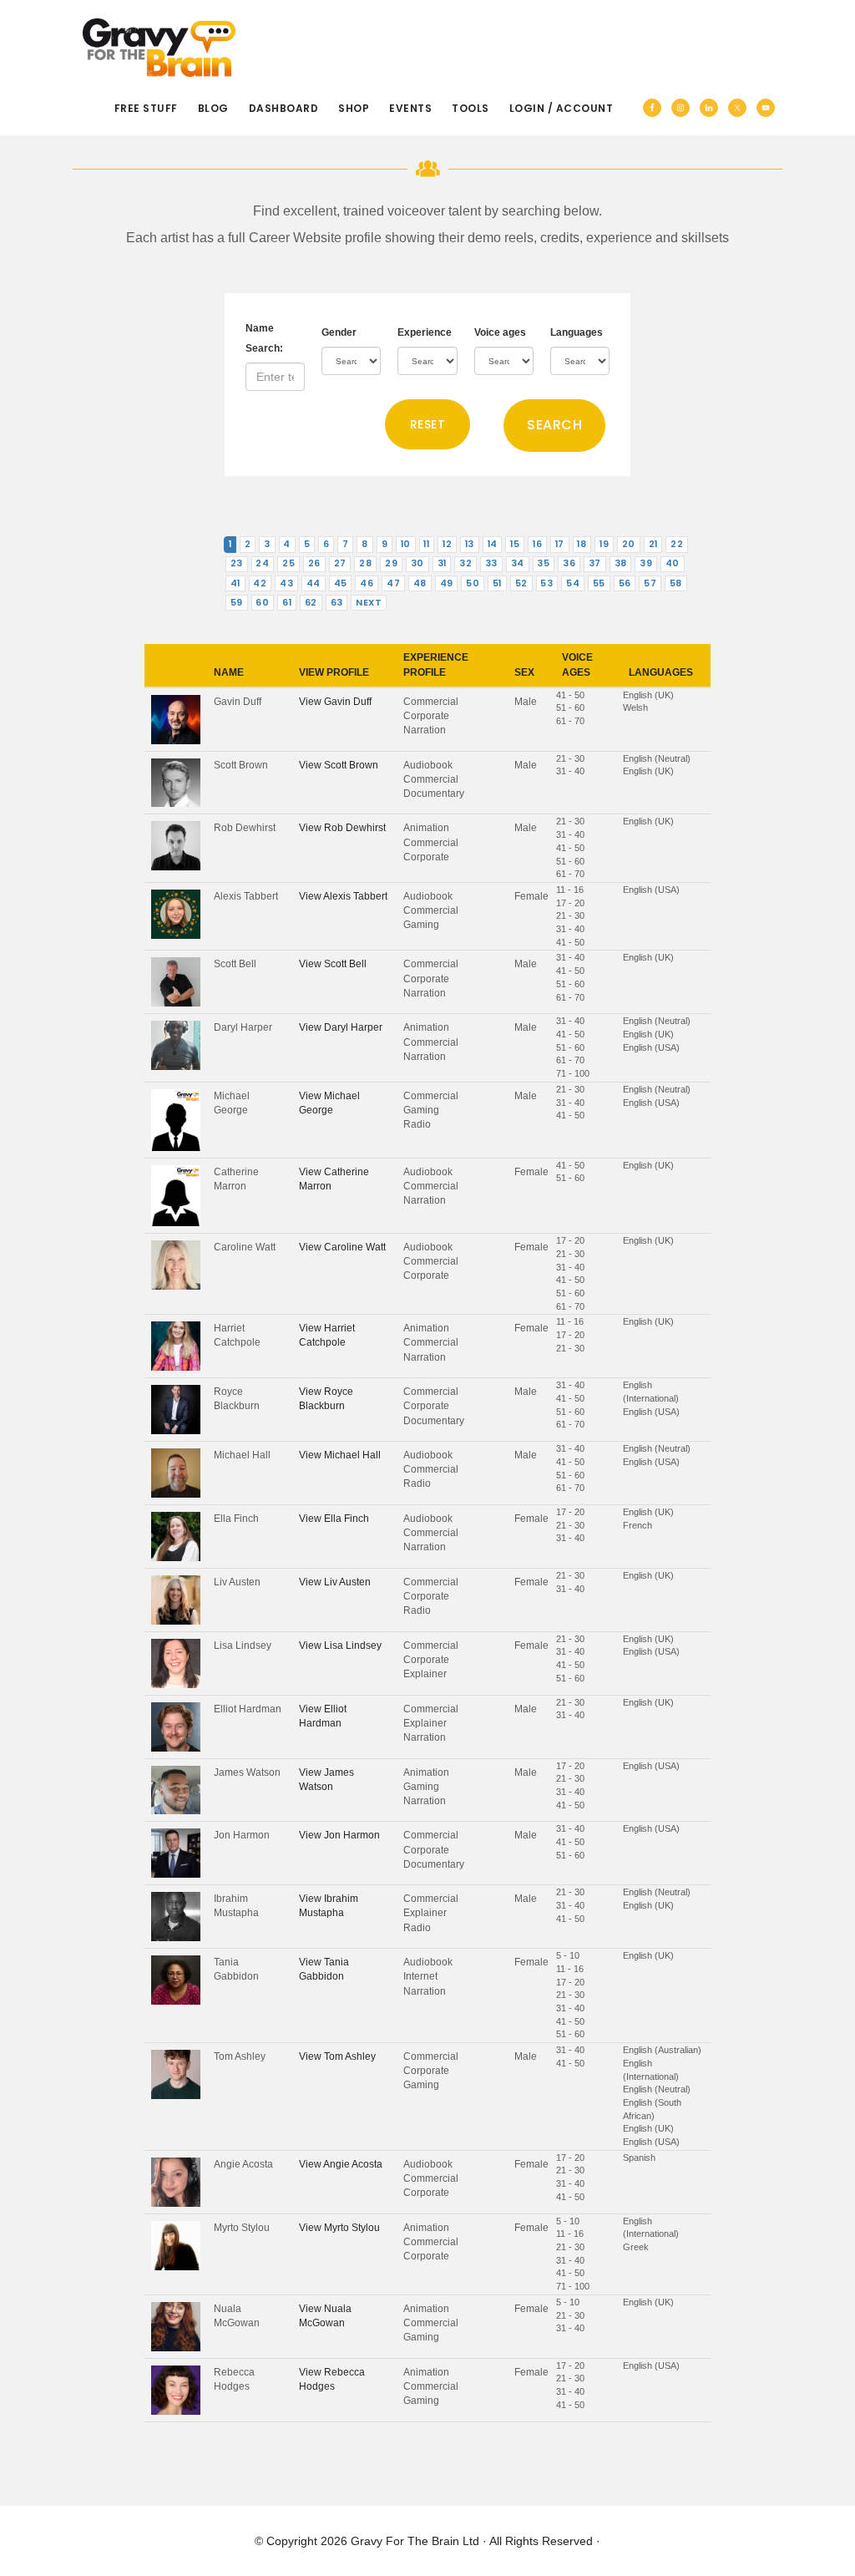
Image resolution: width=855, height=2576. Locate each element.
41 (235, 583)
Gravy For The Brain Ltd (415, 2541)
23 (237, 563)
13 (470, 544)
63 (337, 603)
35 (543, 563)
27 (340, 563)
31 (442, 563)
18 (582, 544)
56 (625, 583)
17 (560, 544)
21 (653, 544)
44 (314, 583)
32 (465, 563)
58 (676, 583)
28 (365, 563)
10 (406, 544)
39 (646, 563)
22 (677, 544)
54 (573, 583)
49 (447, 583)
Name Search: (264, 338)
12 (447, 544)
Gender (339, 332)
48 (420, 583)
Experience (425, 332)
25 (288, 563)
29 (391, 563)
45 (341, 583)
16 (537, 544)
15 (515, 544)
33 (491, 563)
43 (286, 583)
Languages (577, 332)
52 (521, 583)
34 (518, 563)
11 (426, 544)
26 (314, 563)
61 (287, 603)
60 (262, 603)
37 (595, 563)
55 (599, 583)
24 (262, 563)
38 (621, 563)
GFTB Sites (159, 48)
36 (569, 563)
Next (369, 603)
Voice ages (500, 332)
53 (546, 583)
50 (473, 583)
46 (367, 583)
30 (417, 563)
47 (393, 583)
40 (673, 563)
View (335, 702)
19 (604, 544)
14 (493, 544)
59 (237, 603)
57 (650, 583)
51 (497, 583)
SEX (524, 672)
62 (311, 603)
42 (260, 583)
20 (629, 544)
